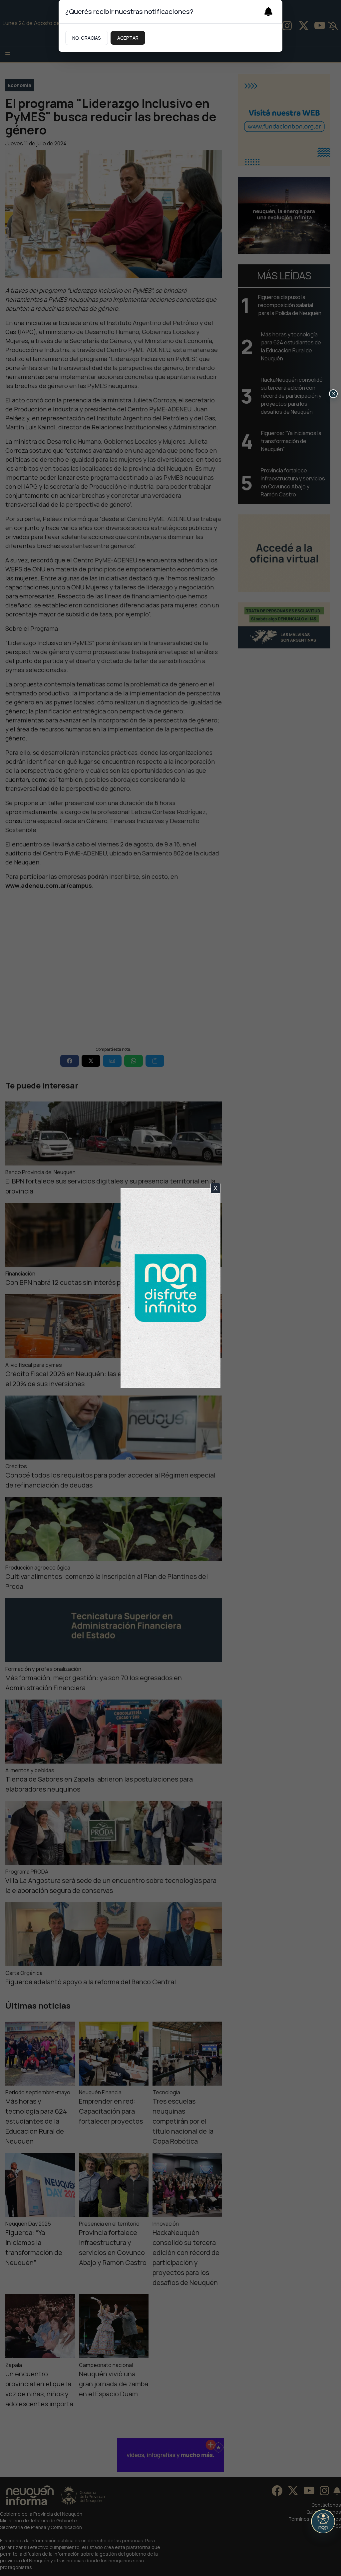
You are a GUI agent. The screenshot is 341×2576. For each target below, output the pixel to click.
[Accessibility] (323, 2521)
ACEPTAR (128, 38)
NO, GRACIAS (87, 38)
